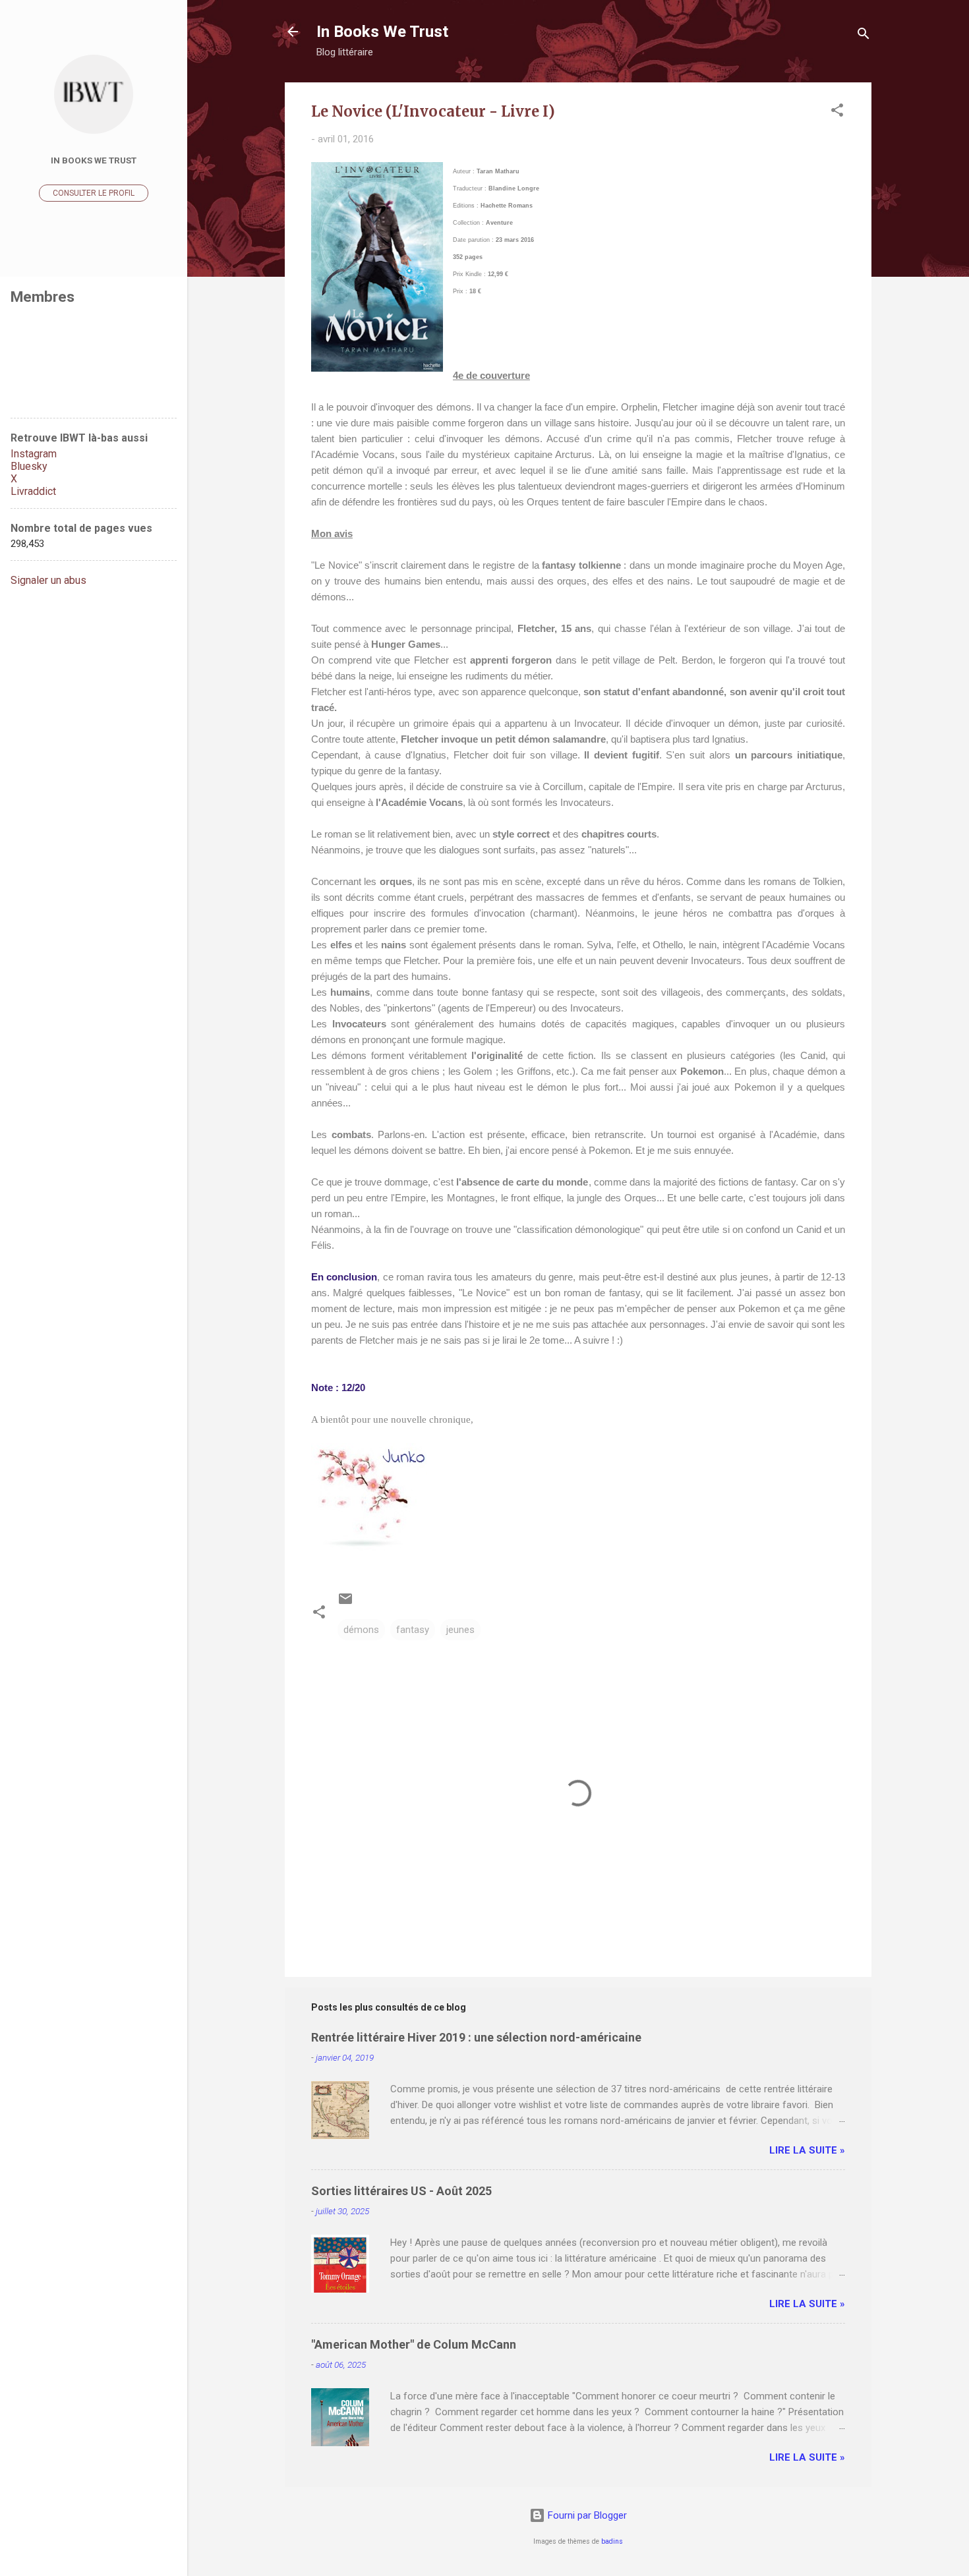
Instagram (34, 454)
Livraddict (33, 491)
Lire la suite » (807, 2150)
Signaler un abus (48, 580)
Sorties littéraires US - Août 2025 (401, 2191)
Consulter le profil (94, 193)
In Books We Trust (382, 32)
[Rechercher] (864, 36)
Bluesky (29, 466)
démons (361, 1630)
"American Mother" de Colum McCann (414, 2344)
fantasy (413, 1630)
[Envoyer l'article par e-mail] (345, 1603)
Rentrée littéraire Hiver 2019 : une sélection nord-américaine (476, 2037)
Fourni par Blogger (586, 2515)
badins (612, 2541)
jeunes (460, 1630)
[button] (837, 112)
